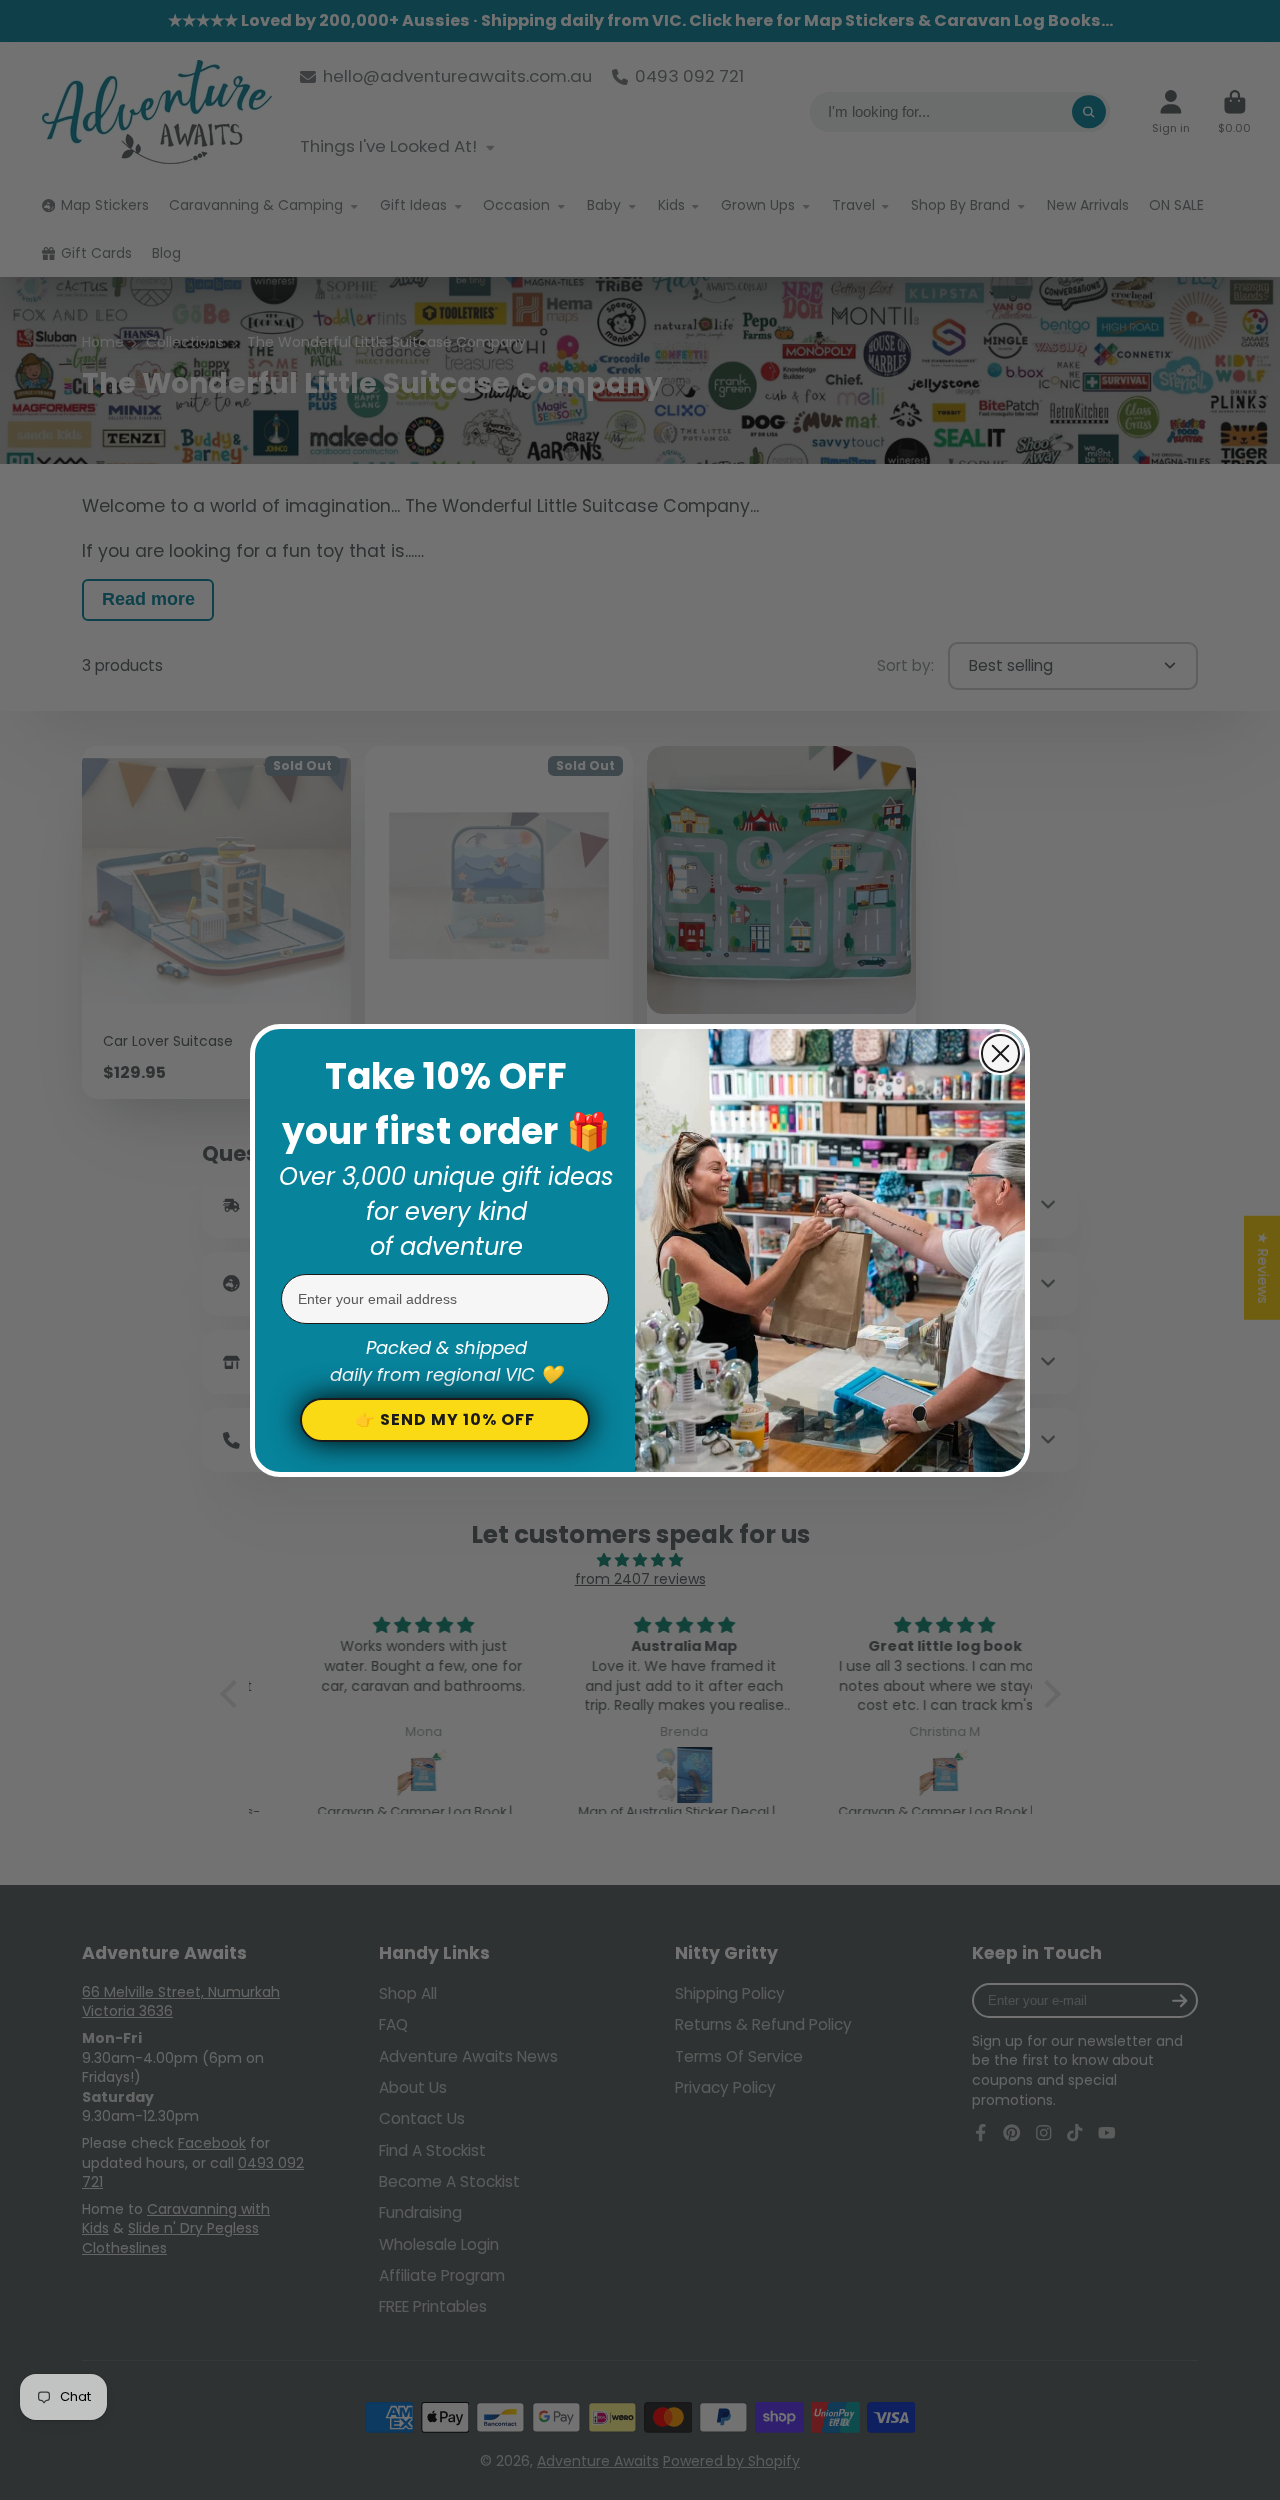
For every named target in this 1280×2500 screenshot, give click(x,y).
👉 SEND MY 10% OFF (445, 1419)
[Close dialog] (1000, 1053)
